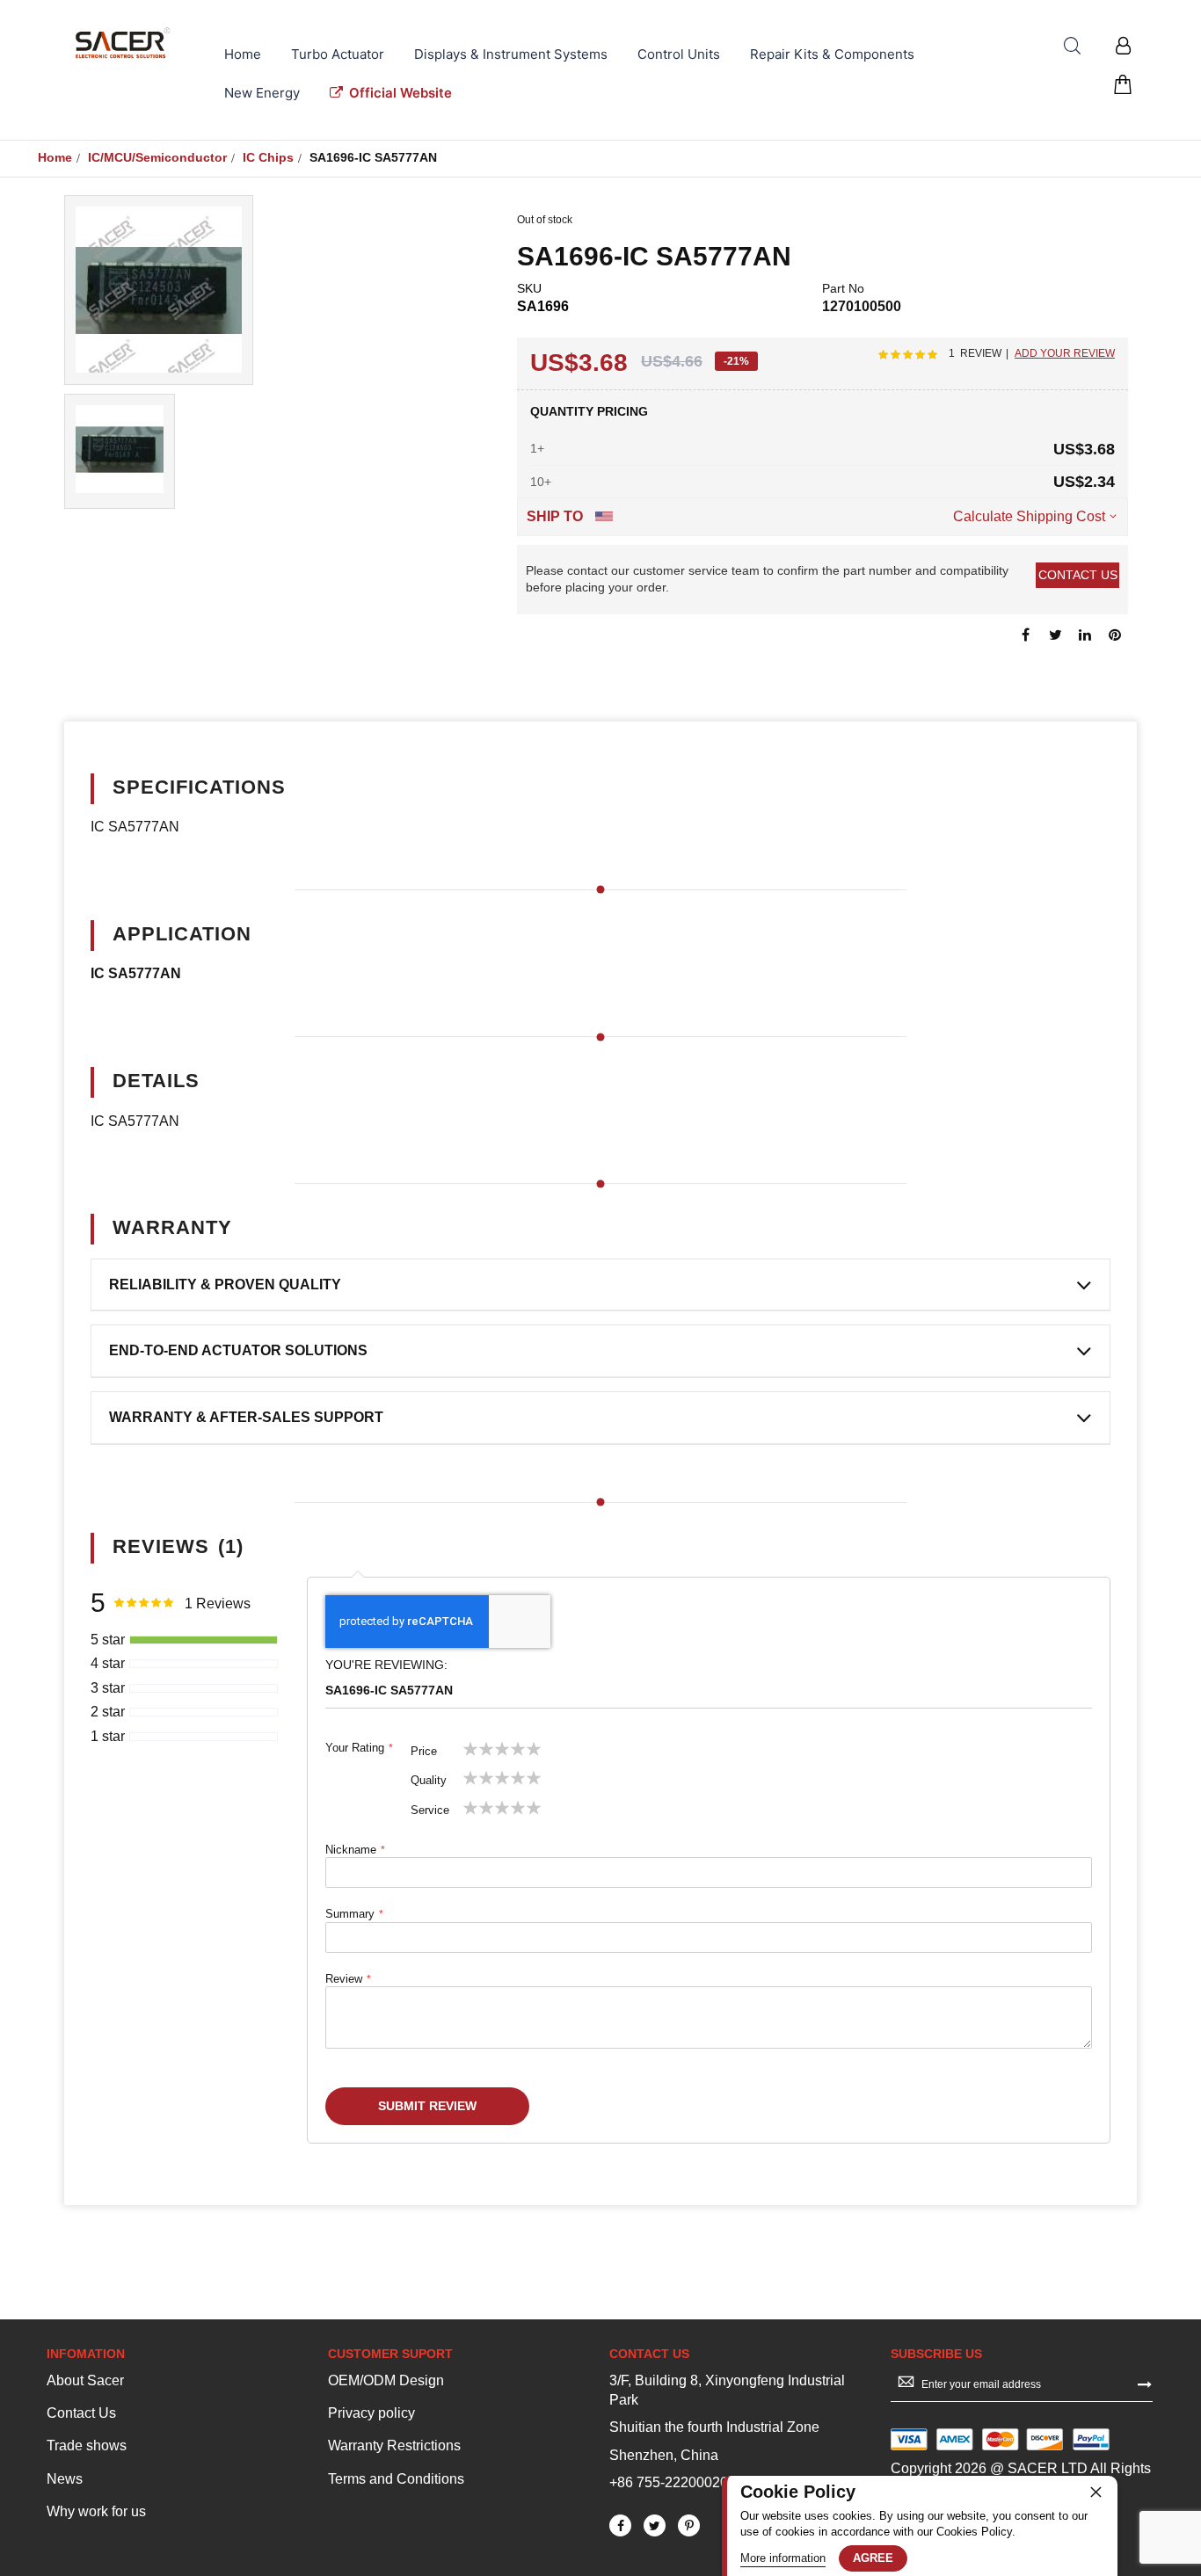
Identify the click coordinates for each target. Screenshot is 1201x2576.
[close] (1095, 2492)
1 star (108, 1736)
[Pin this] (1115, 634)
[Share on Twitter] (1055, 634)
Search (1072, 46)
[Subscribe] (1145, 2384)
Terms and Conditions (396, 2479)
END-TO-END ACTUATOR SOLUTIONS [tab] (238, 1350)
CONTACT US (1078, 575)
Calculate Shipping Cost (1029, 516)
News (65, 2479)
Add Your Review (1065, 353)
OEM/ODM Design (386, 2380)
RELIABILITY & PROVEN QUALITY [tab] (225, 1284)
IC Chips (268, 157)
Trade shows (87, 2445)
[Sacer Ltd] (124, 43)
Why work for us (96, 2511)
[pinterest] (689, 2525)
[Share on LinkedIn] (1085, 634)
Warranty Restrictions (394, 2445)
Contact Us (81, 2413)
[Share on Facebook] (1025, 634)
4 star (108, 1663)
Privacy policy (371, 2413)
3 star (108, 1688)
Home (55, 157)
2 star (108, 1712)
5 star (108, 1640)
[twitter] (655, 2525)
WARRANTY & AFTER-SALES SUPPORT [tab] (246, 1417)
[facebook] (620, 2525)
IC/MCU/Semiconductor (157, 157)
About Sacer (85, 2380)
